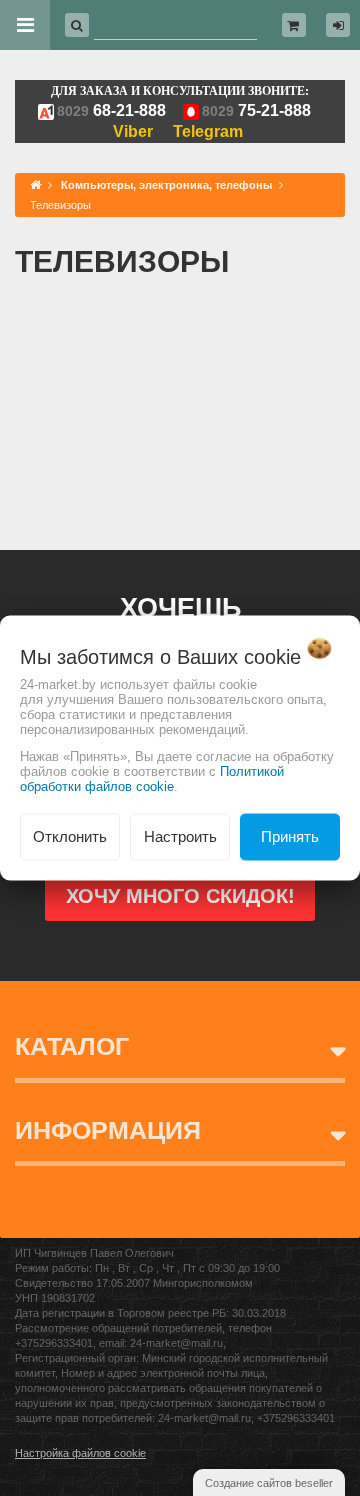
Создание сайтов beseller (269, 1483)
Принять (290, 836)
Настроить (180, 836)
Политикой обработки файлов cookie (152, 779)
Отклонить (70, 836)
